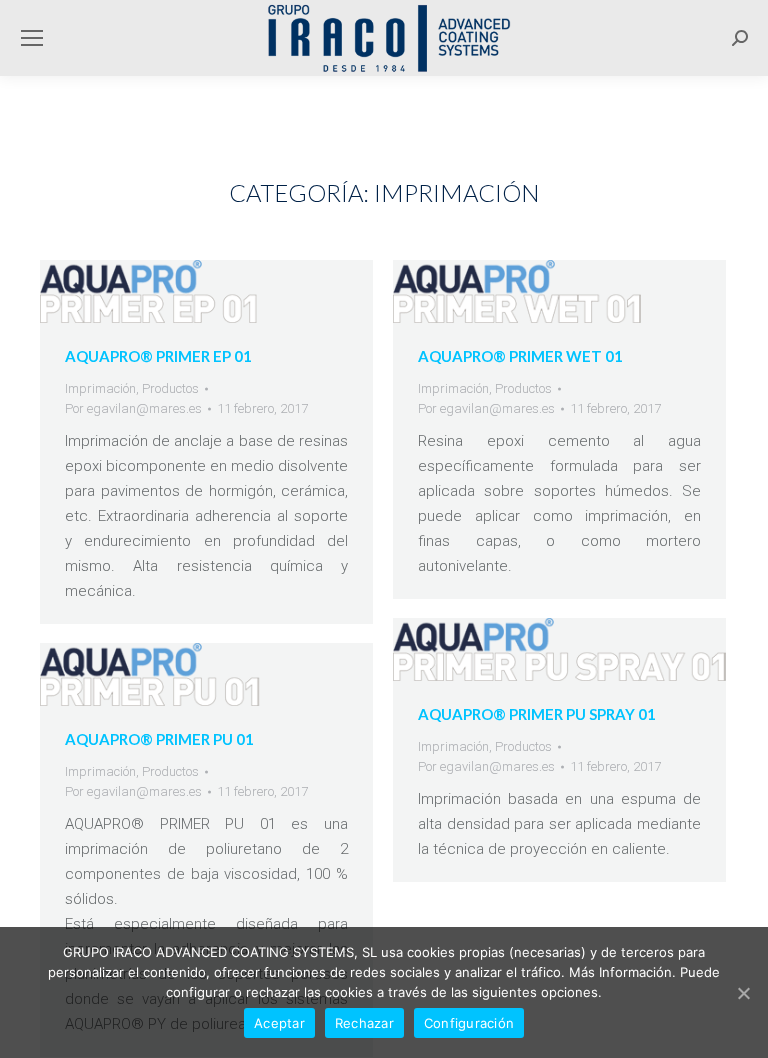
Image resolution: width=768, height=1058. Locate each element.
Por (133, 408)
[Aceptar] (743, 993)
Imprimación (100, 388)
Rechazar (364, 1023)
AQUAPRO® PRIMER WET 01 (520, 356)
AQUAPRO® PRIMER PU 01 (159, 739)
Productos (170, 388)
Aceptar (279, 1023)
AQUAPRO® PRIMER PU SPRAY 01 (537, 714)
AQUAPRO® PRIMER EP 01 (158, 356)
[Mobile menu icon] (32, 38)
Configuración (469, 1023)
